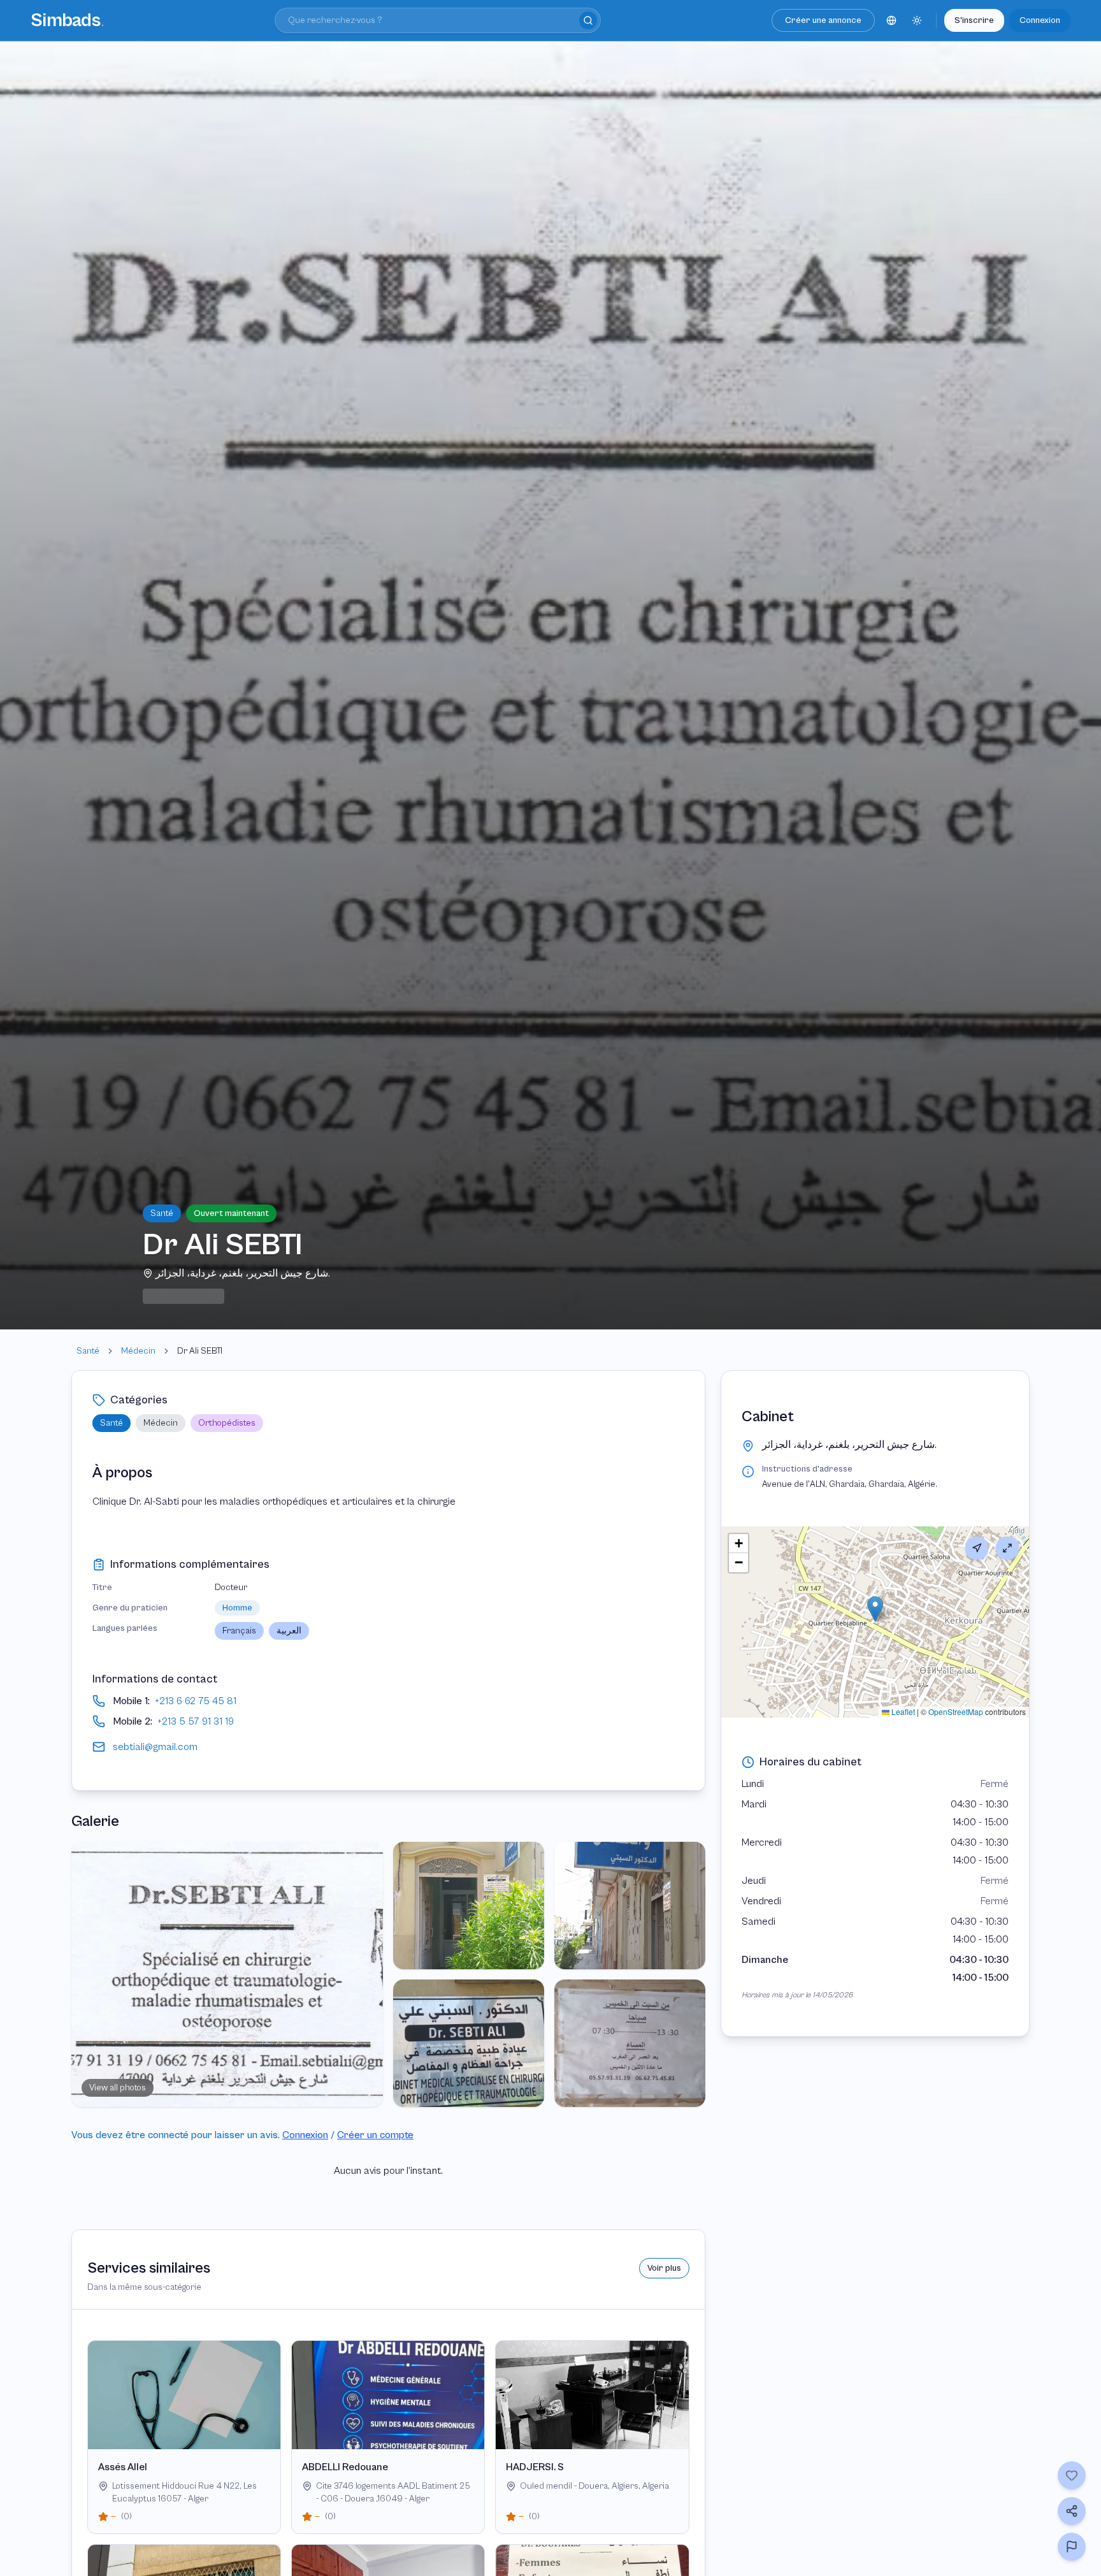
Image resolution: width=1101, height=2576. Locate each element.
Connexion (1040, 20)
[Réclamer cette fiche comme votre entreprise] (1072, 2547)
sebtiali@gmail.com (155, 1747)
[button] (875, 1609)
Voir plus (664, 2268)
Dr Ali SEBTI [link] (200, 1351)
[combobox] (438, 20)
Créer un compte (375, 2135)
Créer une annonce (823, 20)
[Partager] (1072, 2511)
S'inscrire (974, 20)
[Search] (588, 20)
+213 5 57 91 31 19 (196, 1721)
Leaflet (902, 1711)
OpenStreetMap (956, 1711)
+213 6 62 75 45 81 (196, 1701)
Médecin (138, 1351)
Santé (88, 1351)
